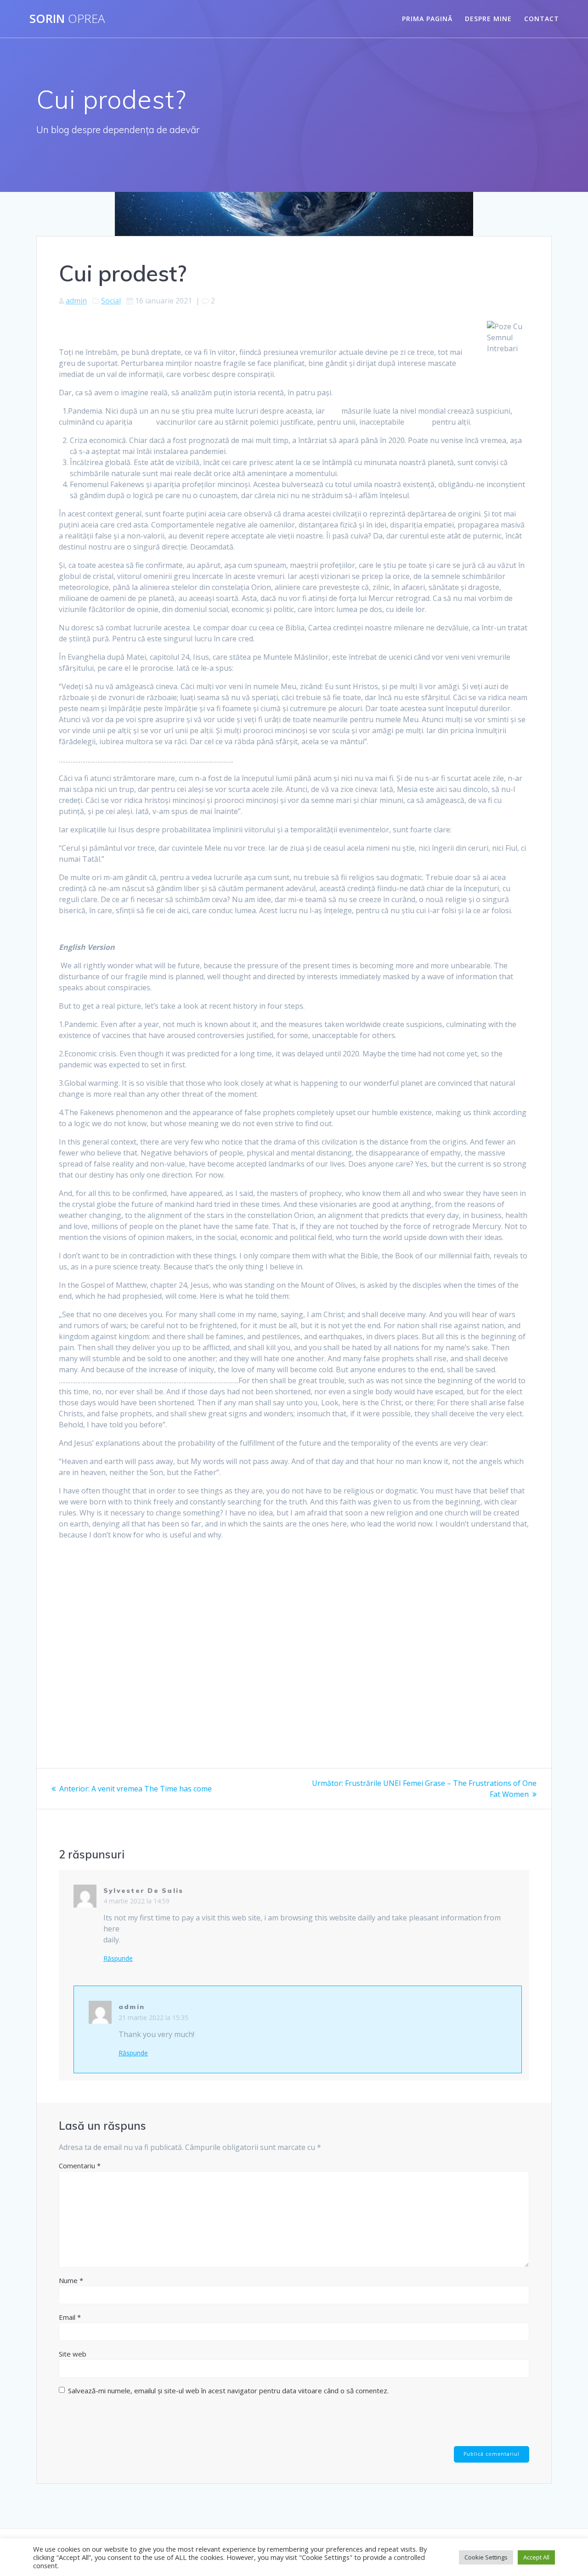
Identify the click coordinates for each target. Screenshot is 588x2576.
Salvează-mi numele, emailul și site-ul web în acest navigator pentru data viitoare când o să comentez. (228, 2391)
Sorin (67, 19)
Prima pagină (427, 19)
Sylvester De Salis (143, 1891)
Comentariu (80, 2166)
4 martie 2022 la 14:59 (136, 1901)
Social (111, 301)
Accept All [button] (536, 2557)
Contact (542, 19)
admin (76, 301)
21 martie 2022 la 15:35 (153, 2018)
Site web (73, 2354)
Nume (71, 2280)
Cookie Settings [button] (486, 2557)
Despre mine (488, 19)
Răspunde (118, 1959)
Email (70, 2317)
